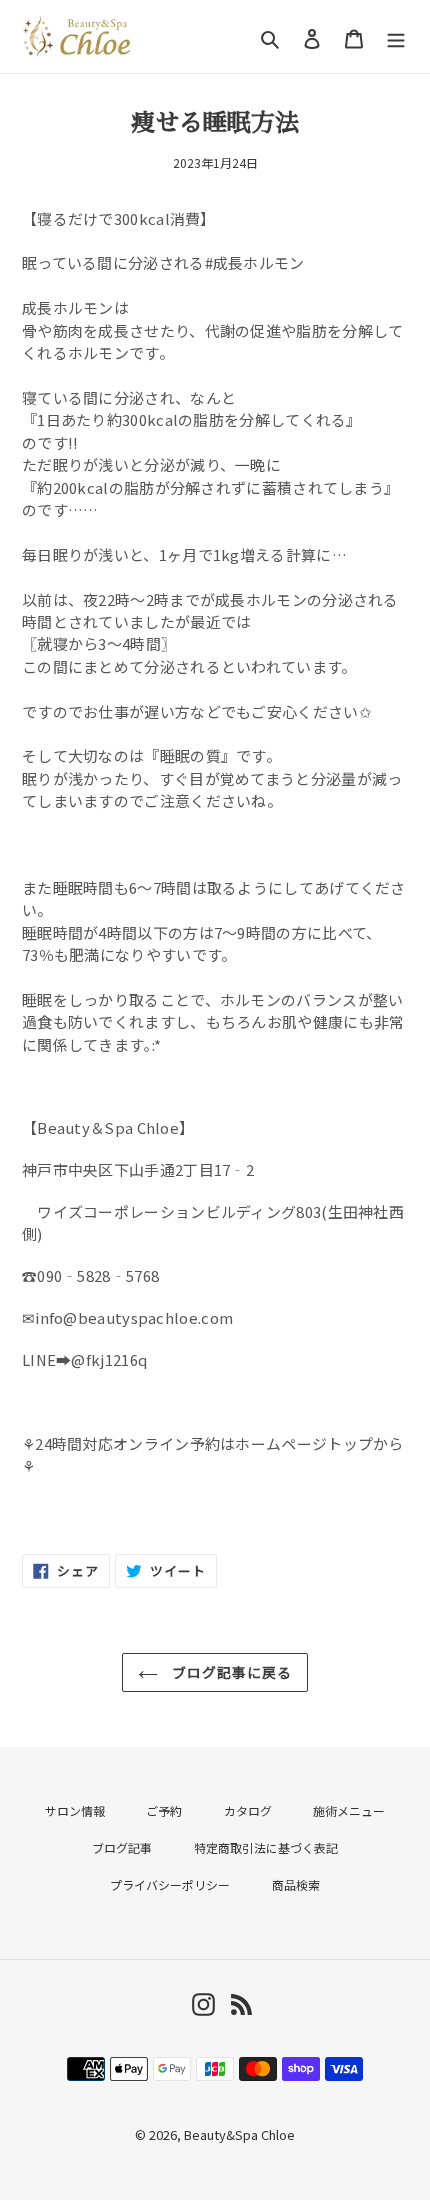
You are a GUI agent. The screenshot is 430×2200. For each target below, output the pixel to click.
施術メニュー (349, 1810)
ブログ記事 (122, 1847)
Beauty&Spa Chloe (239, 2134)
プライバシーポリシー (170, 1884)
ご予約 (164, 1810)
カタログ (248, 1810)
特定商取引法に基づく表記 (266, 1847)
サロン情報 (75, 1810)
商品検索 (296, 1884)
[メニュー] (396, 36)
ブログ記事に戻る (230, 1672)
